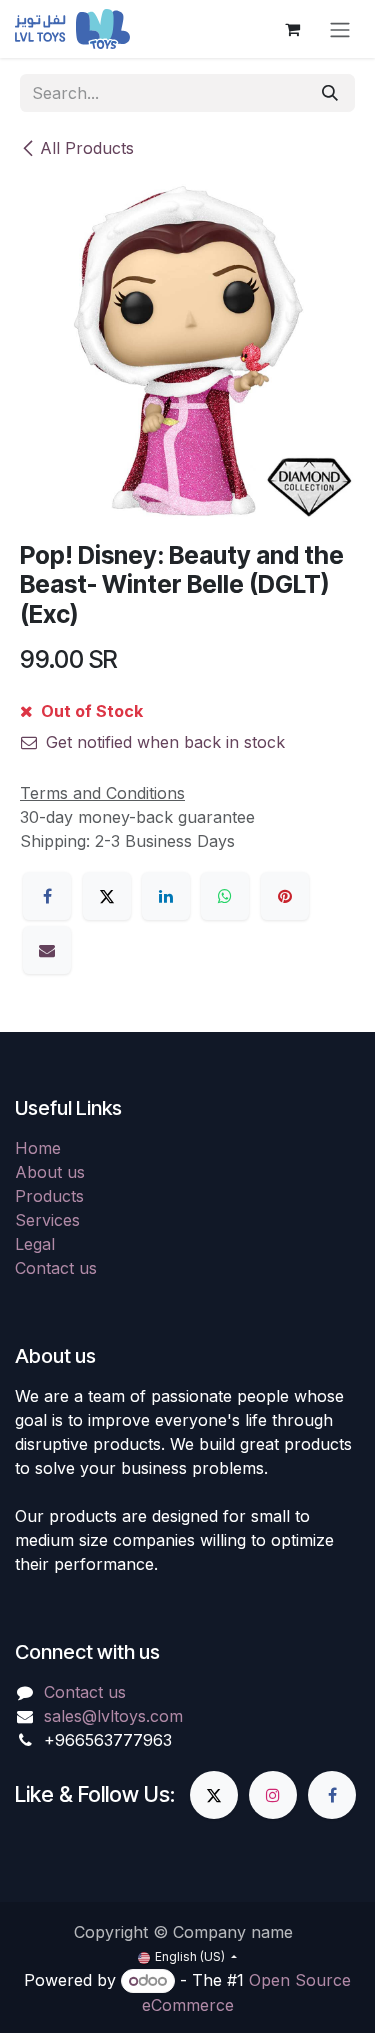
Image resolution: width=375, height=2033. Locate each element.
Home (38, 1148)
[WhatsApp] (225, 896)
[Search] (330, 93)
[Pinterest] (285, 896)
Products (49, 1196)
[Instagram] (273, 1795)
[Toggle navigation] (340, 29)
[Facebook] (47, 896)
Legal (35, 1244)
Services (47, 1220)
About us (50, 1172)
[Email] (47, 950)
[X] (107, 896)
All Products (87, 148)
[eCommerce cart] (292, 29)
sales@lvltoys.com (113, 1716)
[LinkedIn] (166, 896)
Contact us (56, 1268)
